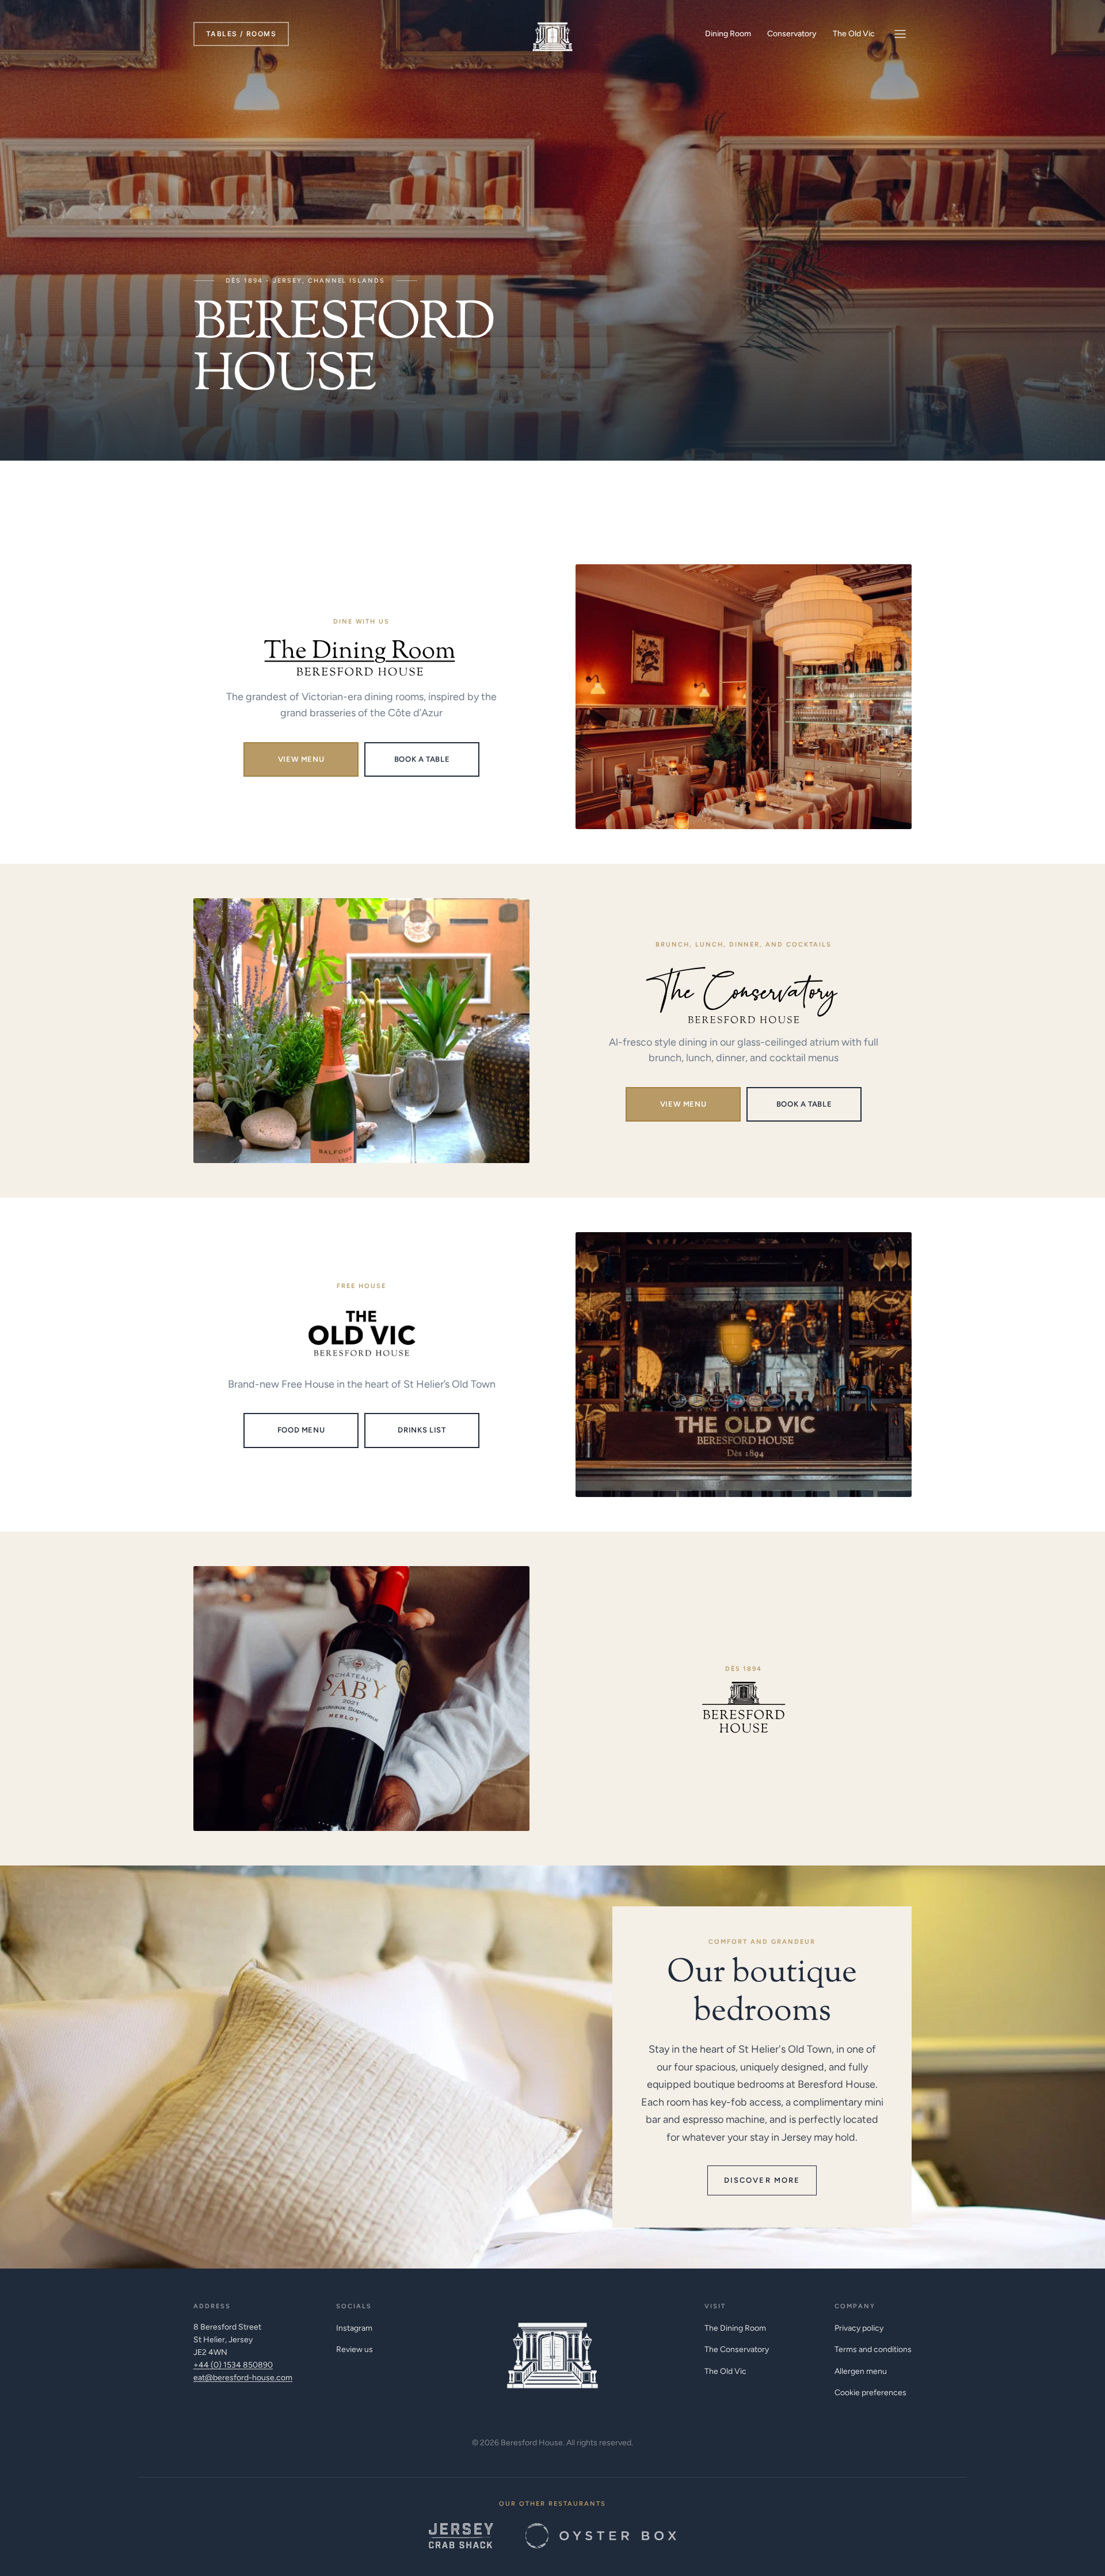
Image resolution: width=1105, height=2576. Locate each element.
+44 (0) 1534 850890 (233, 2365)
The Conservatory (737, 2349)
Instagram (354, 2328)
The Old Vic (854, 34)
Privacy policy (859, 2328)
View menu (301, 759)
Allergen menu (861, 2371)
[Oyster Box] (601, 2536)
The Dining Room (735, 2328)
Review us (355, 2349)
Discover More (762, 2180)
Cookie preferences (870, 2393)
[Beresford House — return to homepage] (552, 2349)
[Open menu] (900, 34)
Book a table (422, 759)
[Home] (552, 34)
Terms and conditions (873, 2349)
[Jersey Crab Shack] (461, 2536)
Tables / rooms (241, 34)
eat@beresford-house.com (243, 2378)
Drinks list (422, 1430)
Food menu (301, 1430)
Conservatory (792, 34)
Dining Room (728, 34)
